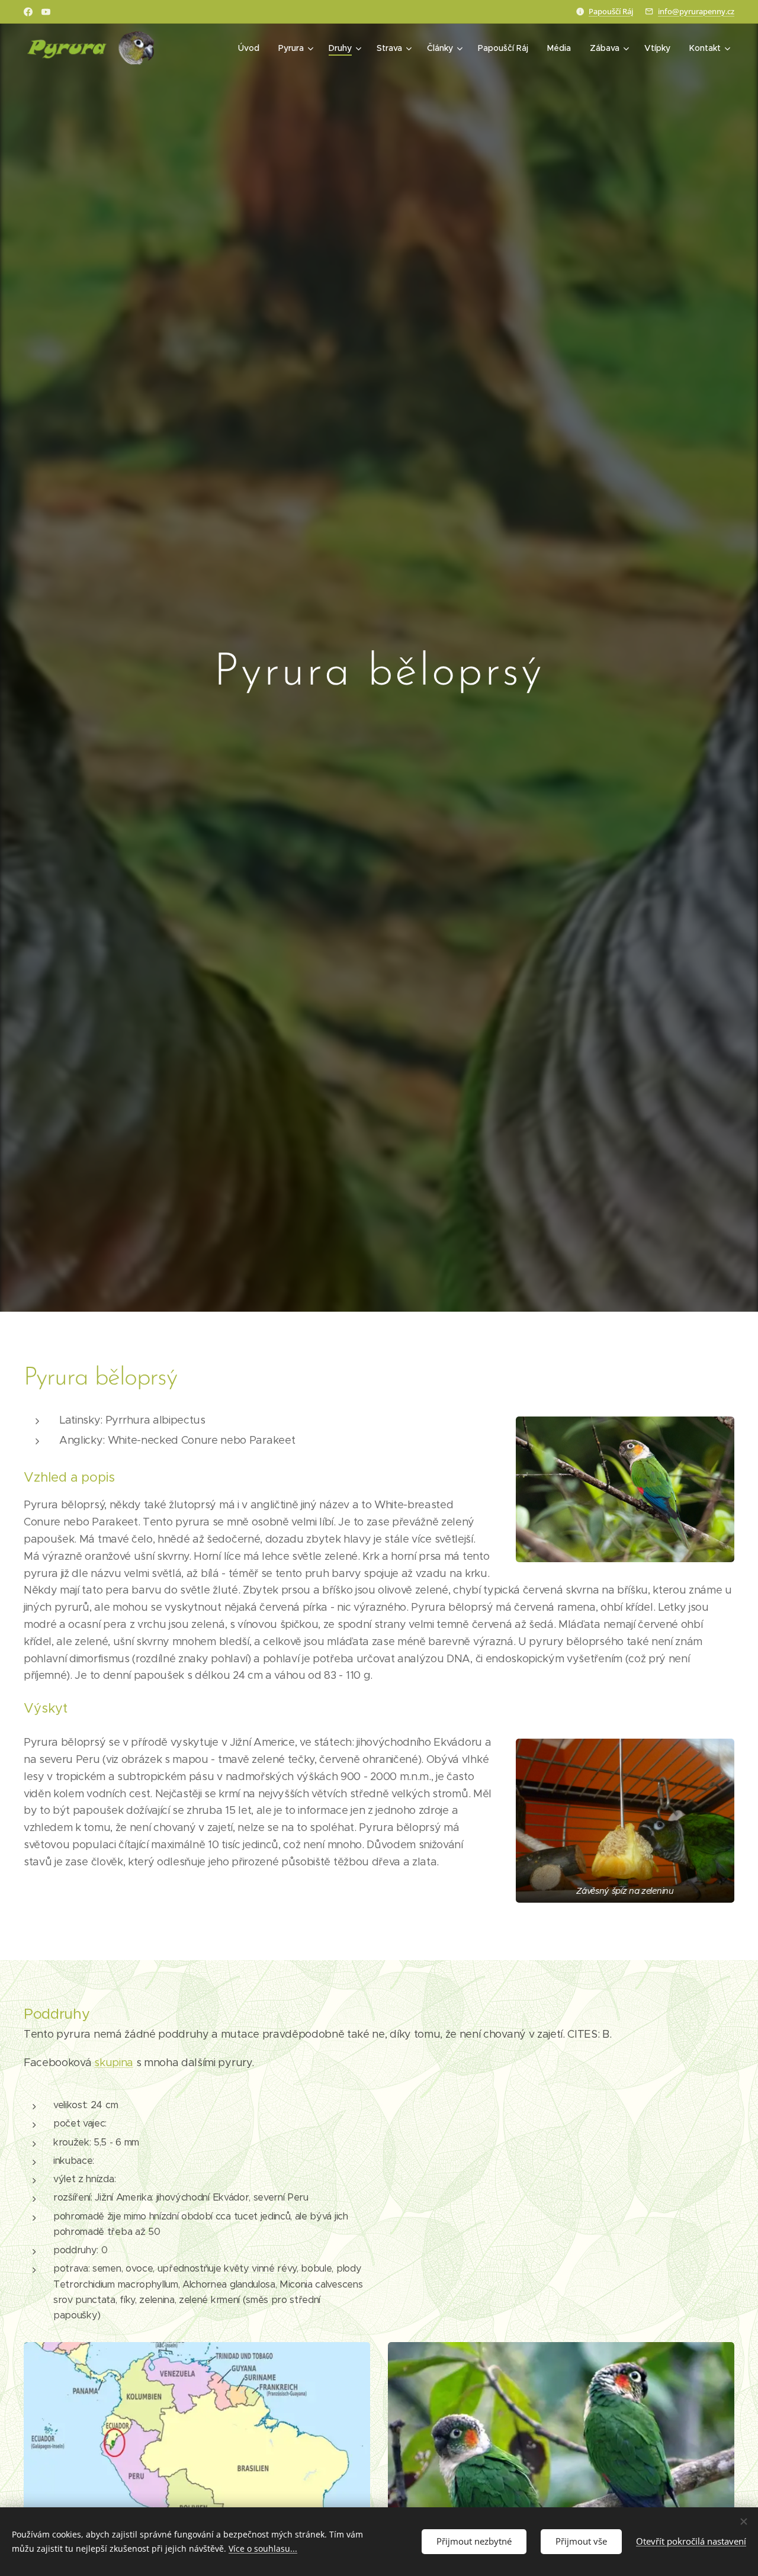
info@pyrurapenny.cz (696, 11)
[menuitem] (252, 48)
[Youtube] (46, 12)
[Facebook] (28, 12)
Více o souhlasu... (263, 2548)
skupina (114, 2063)
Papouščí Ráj (611, 11)
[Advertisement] (563, 2185)
